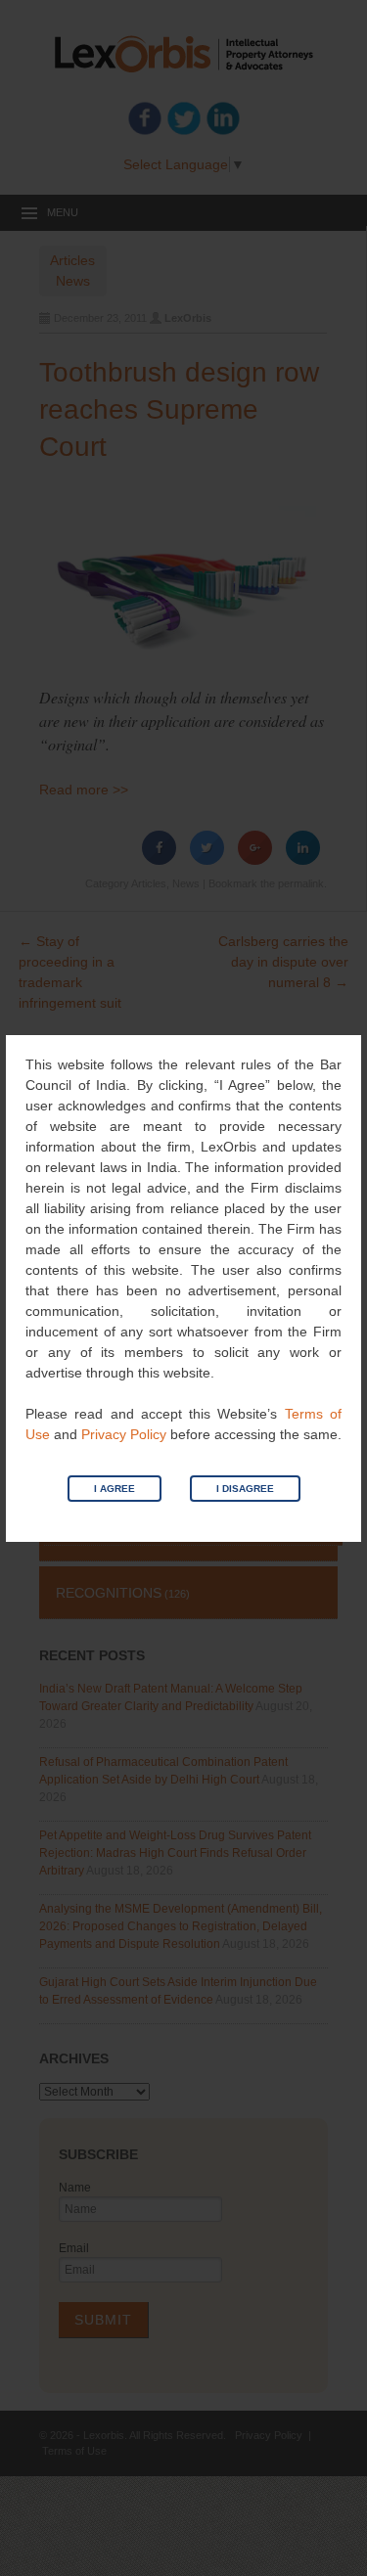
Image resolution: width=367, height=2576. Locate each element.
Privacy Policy (124, 1434)
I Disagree (245, 1489)
